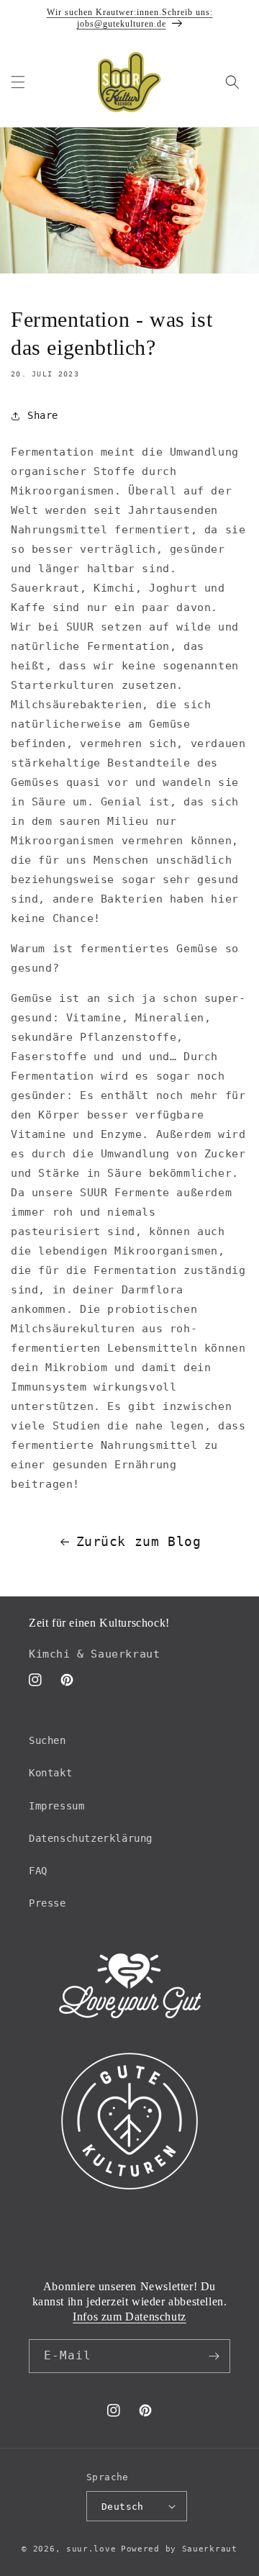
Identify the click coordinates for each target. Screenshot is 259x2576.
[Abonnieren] (214, 2356)
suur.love (91, 2549)
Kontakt (50, 1773)
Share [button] (43, 415)
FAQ (38, 1871)
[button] (18, 82)
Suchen (47, 1740)
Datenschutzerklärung (91, 1838)
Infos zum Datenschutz (129, 2317)
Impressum (56, 1806)
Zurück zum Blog (139, 1541)
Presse (47, 1903)
